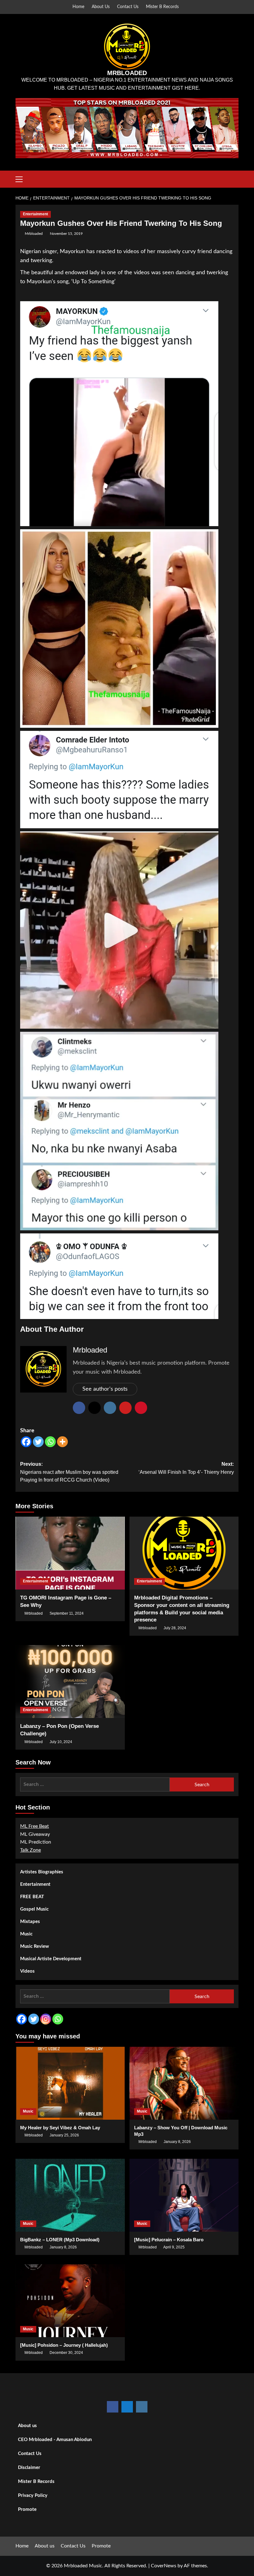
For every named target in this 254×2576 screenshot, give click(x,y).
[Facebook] (26, 1442)
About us (27, 2426)
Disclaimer (29, 2468)
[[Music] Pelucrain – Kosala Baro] (184, 2195)
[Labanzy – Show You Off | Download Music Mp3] (184, 2083)
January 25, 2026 (64, 2135)
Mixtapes (30, 1922)
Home (78, 7)
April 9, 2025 (174, 2247)
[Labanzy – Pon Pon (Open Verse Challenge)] (70, 1682)
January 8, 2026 (177, 2142)
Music (26, 1934)
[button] (22, 178)
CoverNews (164, 2566)
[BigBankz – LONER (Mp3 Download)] (70, 2195)
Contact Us (128, 7)
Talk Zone (31, 1850)
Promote (27, 2509)
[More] (62, 1442)
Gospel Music (34, 1909)
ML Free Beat (35, 1826)
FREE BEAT (32, 1897)
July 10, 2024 (61, 1742)
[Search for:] (95, 1784)
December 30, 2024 (66, 2353)
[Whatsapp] (50, 1442)
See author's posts (105, 1389)
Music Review (35, 1946)
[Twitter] (38, 1442)
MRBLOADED (127, 73)
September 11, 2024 (67, 1613)
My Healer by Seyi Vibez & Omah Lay (60, 2128)
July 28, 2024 (175, 1628)
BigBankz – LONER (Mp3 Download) (60, 2240)
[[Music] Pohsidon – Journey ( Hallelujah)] (70, 2301)
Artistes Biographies (42, 1872)
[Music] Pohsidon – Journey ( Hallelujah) (64, 2345)
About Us (101, 7)
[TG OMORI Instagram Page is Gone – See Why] (70, 1553)
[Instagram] (46, 2019)
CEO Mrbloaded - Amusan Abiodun (55, 2440)
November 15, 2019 (66, 234)
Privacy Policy (33, 2495)
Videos (27, 1971)
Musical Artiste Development (51, 1959)
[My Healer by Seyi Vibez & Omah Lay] (70, 2083)
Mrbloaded (34, 234)
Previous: (69, 1472)
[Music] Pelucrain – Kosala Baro (169, 2240)
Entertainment (35, 214)
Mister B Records (162, 7)
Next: (186, 1468)
